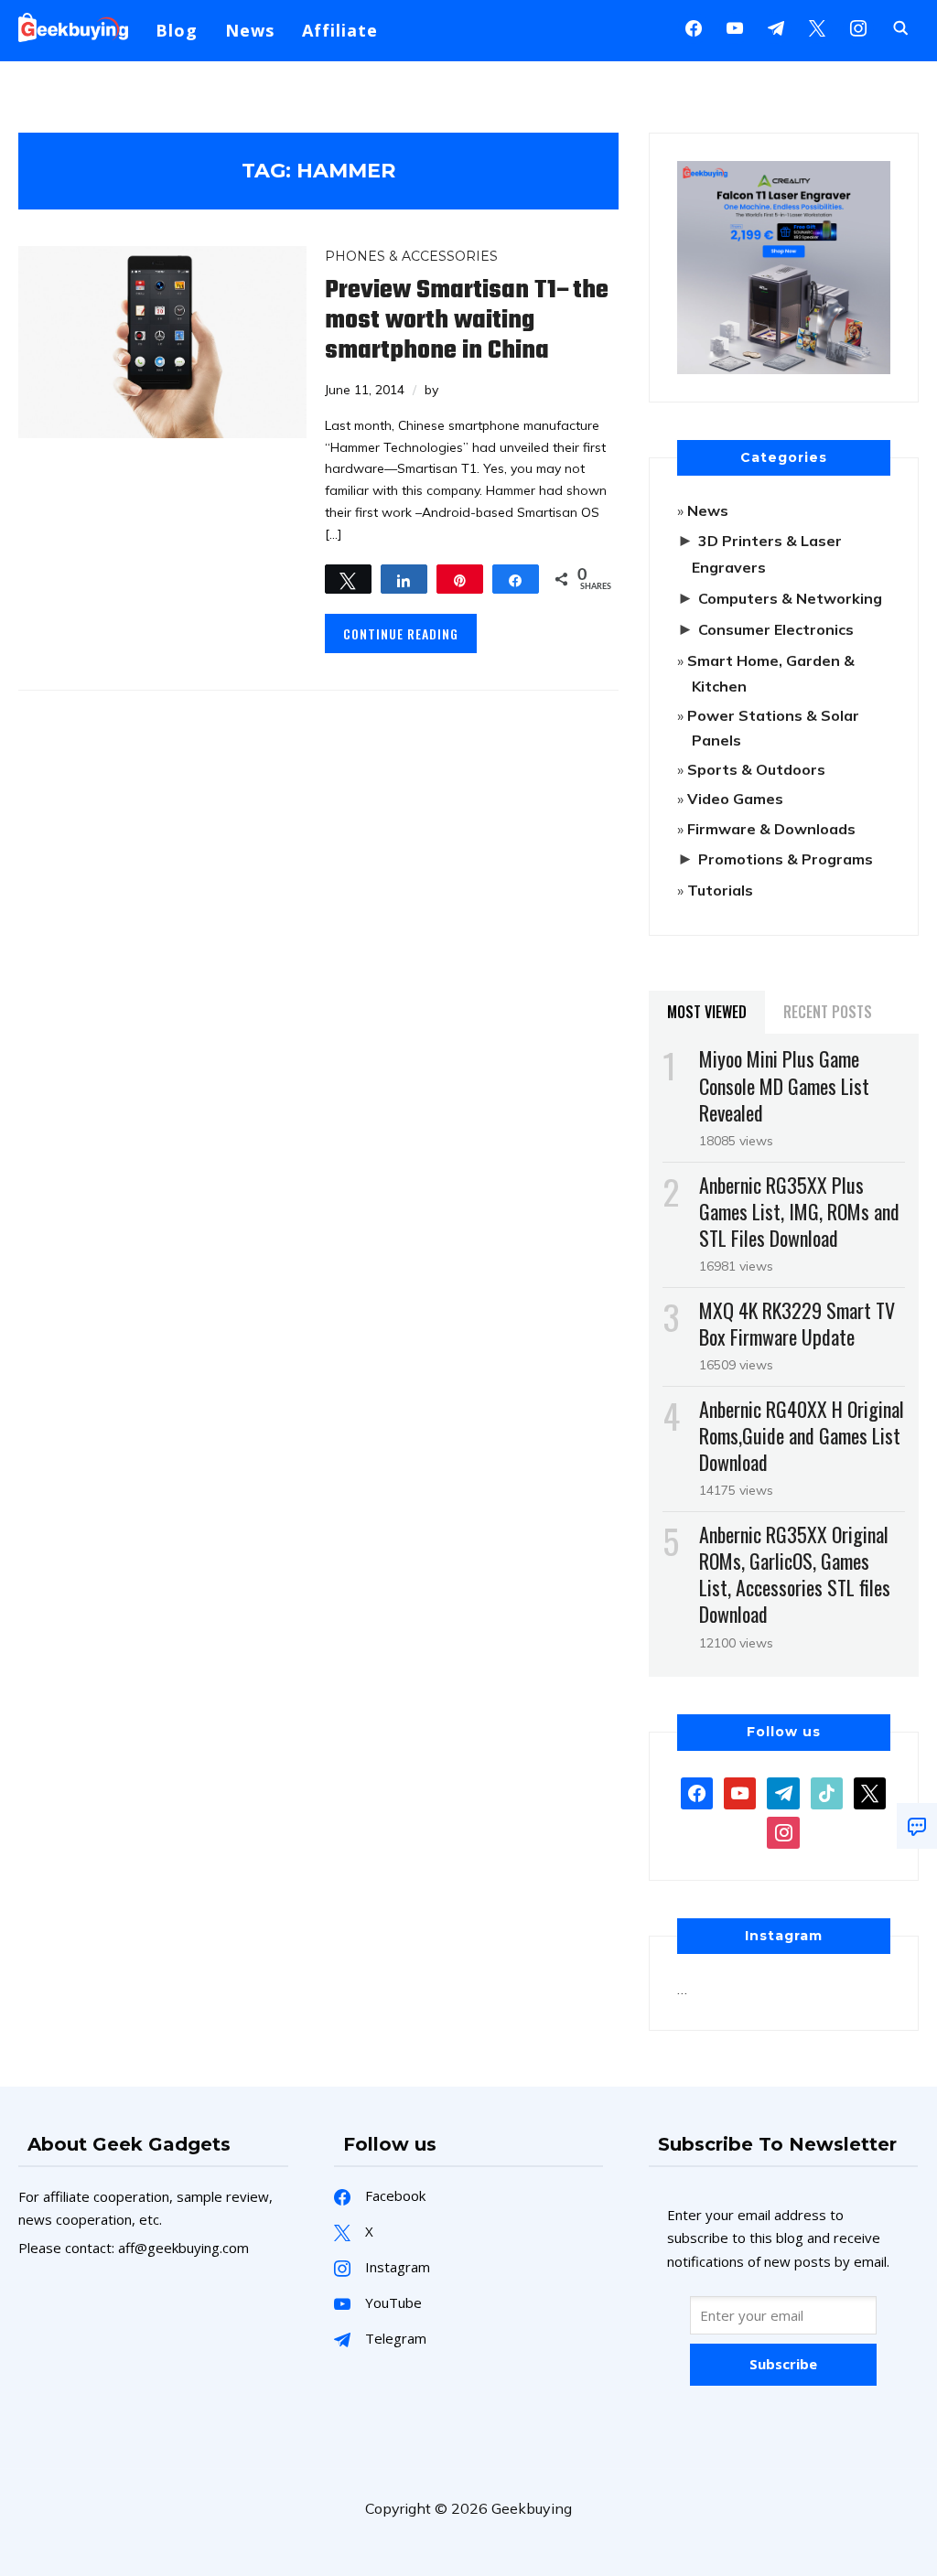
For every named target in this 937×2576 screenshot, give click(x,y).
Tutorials (720, 890)
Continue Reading (401, 633)
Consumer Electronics (776, 629)
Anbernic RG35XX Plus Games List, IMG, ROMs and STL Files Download (799, 1211)
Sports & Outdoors (756, 769)
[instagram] (858, 27)
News (250, 30)
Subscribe (783, 2364)
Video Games (735, 799)
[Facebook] (694, 27)
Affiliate (340, 30)
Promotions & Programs (786, 859)
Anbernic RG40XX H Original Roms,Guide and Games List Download (802, 1435)
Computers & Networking (790, 598)
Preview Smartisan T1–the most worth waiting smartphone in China (467, 321)
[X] (817, 27)
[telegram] (783, 1791)
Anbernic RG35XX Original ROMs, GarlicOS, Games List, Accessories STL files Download (795, 1574)
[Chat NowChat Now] (917, 1826)
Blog (177, 30)
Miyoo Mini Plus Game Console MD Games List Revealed (784, 1085)
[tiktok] (827, 1791)
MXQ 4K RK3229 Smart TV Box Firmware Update (797, 1323)
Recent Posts (828, 1012)
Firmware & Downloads (771, 829)
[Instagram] (776, 27)
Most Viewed (707, 1012)
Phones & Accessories (411, 256)
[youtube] (735, 27)
